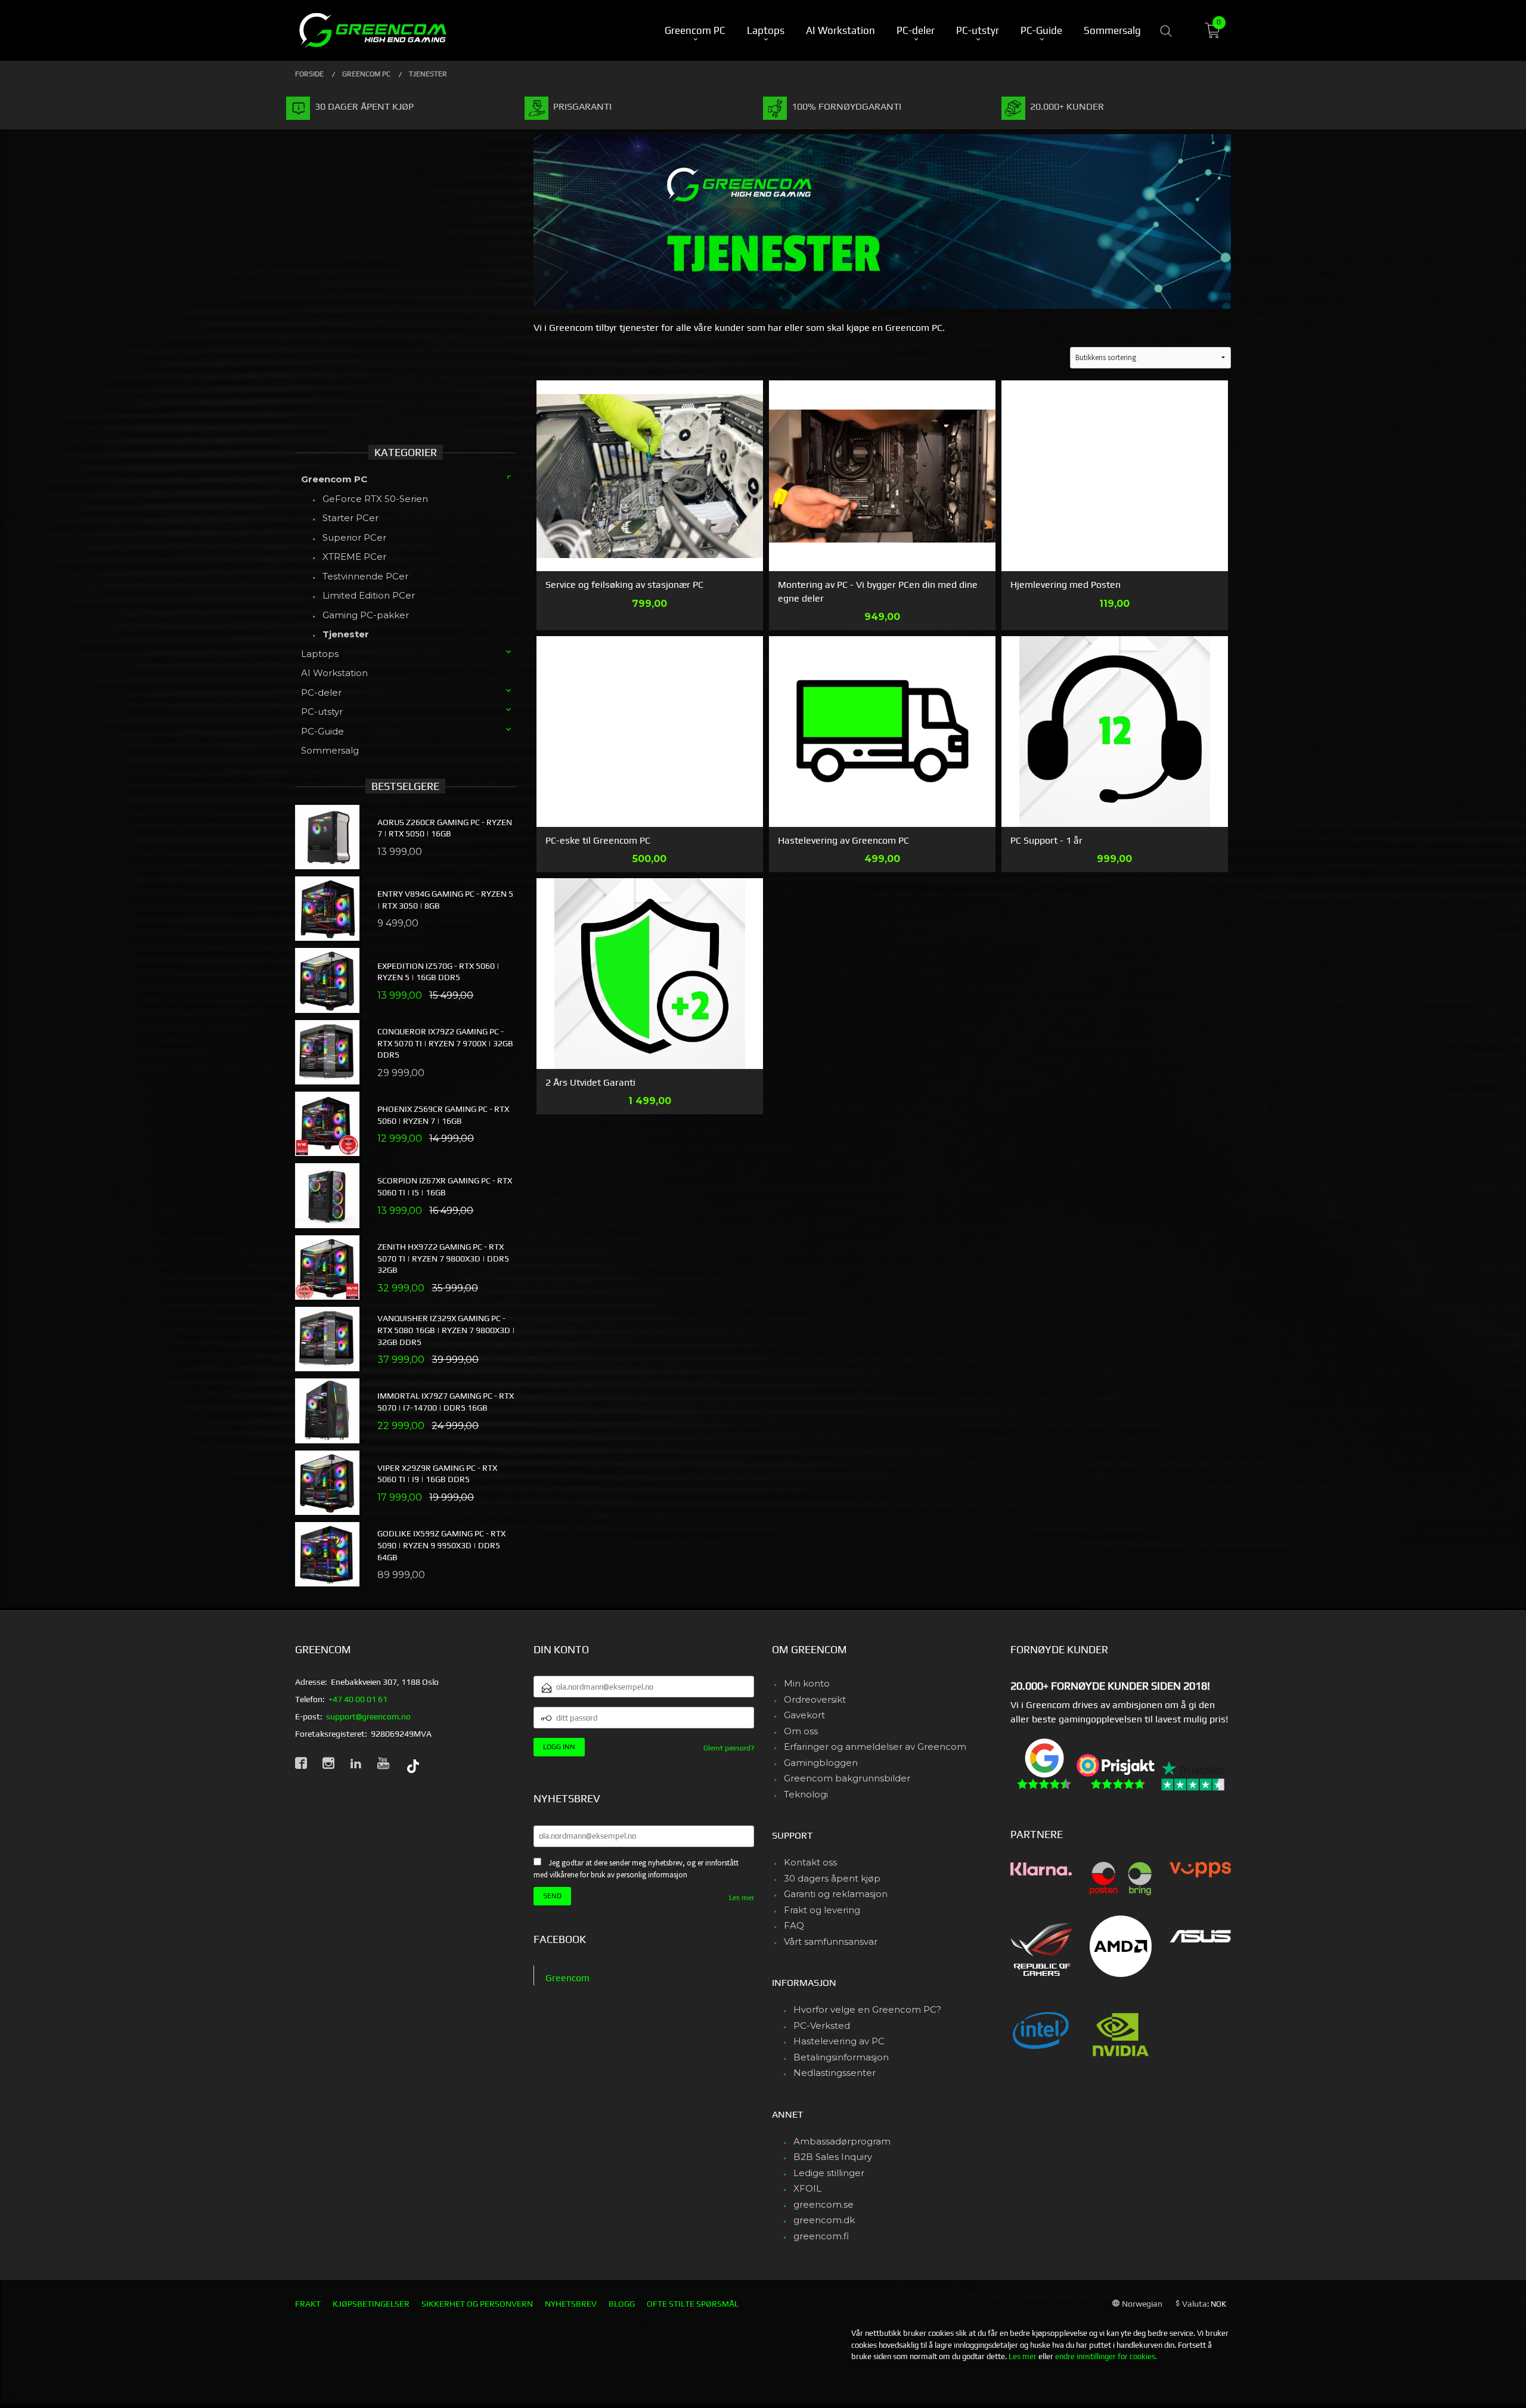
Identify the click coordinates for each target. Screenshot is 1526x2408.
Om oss (801, 1731)
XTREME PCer (354, 557)
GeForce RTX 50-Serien (375, 499)
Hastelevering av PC (839, 2041)
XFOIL (807, 2188)
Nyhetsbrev (571, 2304)
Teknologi (806, 1794)
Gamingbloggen (821, 1763)
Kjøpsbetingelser (371, 2304)
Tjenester (346, 634)
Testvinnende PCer (365, 576)
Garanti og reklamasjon (836, 1894)
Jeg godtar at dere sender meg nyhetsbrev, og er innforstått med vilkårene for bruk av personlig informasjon (636, 1869)
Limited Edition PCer (369, 595)
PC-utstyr (322, 712)
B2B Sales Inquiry (833, 2157)
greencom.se (824, 2204)
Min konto (807, 1683)
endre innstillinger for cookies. (1106, 2356)
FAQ (794, 1925)
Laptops (320, 654)
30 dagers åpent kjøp (832, 1878)
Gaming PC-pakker (366, 615)
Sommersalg (330, 750)
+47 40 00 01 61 (358, 1699)
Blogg (622, 2304)
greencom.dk (824, 2220)
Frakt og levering (822, 1910)
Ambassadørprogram (842, 2141)
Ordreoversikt (815, 1699)
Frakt (308, 2304)
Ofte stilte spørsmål (693, 2304)
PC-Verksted (822, 2026)
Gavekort (804, 1715)
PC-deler (321, 692)
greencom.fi (821, 2236)
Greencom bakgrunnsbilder (847, 1778)
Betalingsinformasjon (841, 2057)
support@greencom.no (368, 1716)
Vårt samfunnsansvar (831, 1941)
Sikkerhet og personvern (477, 2304)
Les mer (742, 1898)
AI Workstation (334, 673)
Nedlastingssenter (835, 2073)
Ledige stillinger (829, 2173)
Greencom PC (334, 479)
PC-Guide (322, 731)
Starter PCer (351, 518)
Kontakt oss (810, 1862)
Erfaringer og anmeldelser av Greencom (875, 1747)
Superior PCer (354, 537)
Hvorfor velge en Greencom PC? (867, 2009)
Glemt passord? (729, 1748)
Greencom (567, 1978)
